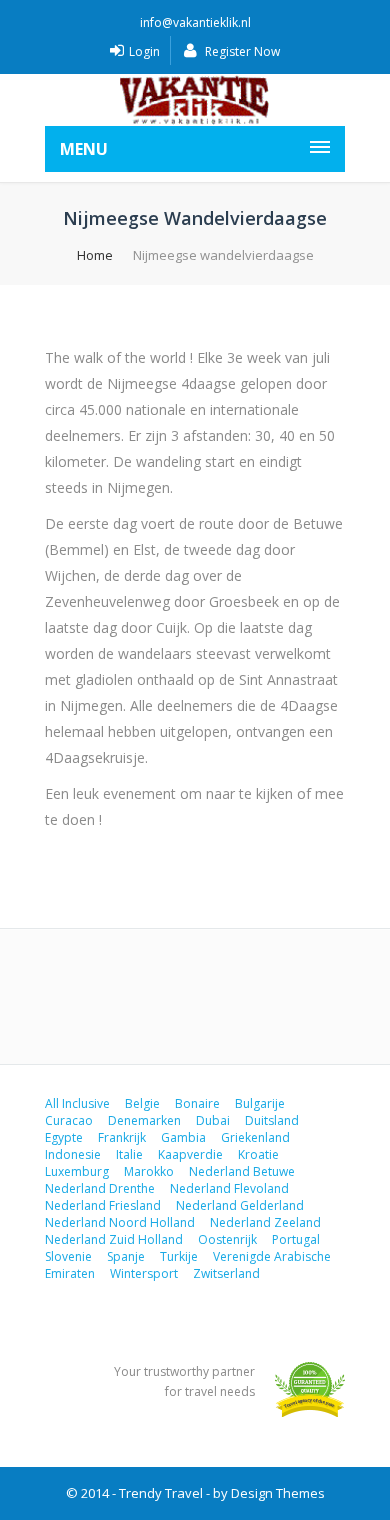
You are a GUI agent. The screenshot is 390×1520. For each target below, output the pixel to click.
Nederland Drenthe (100, 1188)
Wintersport (144, 1273)
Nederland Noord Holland (120, 1222)
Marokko (149, 1171)
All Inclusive (77, 1103)
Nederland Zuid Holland (114, 1239)
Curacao (69, 1120)
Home (95, 255)
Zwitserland (226, 1273)
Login (144, 51)
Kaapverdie (190, 1154)
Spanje (126, 1256)
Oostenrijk (227, 1239)
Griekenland (255, 1137)
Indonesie (73, 1154)
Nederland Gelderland (240, 1205)
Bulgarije (260, 1103)
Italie (129, 1154)
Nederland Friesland (103, 1205)
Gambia (183, 1137)
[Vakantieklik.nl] (195, 100)
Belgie (142, 1103)
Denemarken (144, 1120)
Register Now (241, 51)
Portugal (296, 1239)
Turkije (179, 1256)
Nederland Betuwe (242, 1171)
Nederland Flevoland (229, 1188)
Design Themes (278, 1493)
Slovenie (68, 1256)
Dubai (213, 1120)
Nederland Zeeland (265, 1222)
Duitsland (272, 1120)
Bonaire (197, 1103)
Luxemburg (77, 1171)
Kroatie (258, 1154)
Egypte (64, 1137)
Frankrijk (122, 1137)
